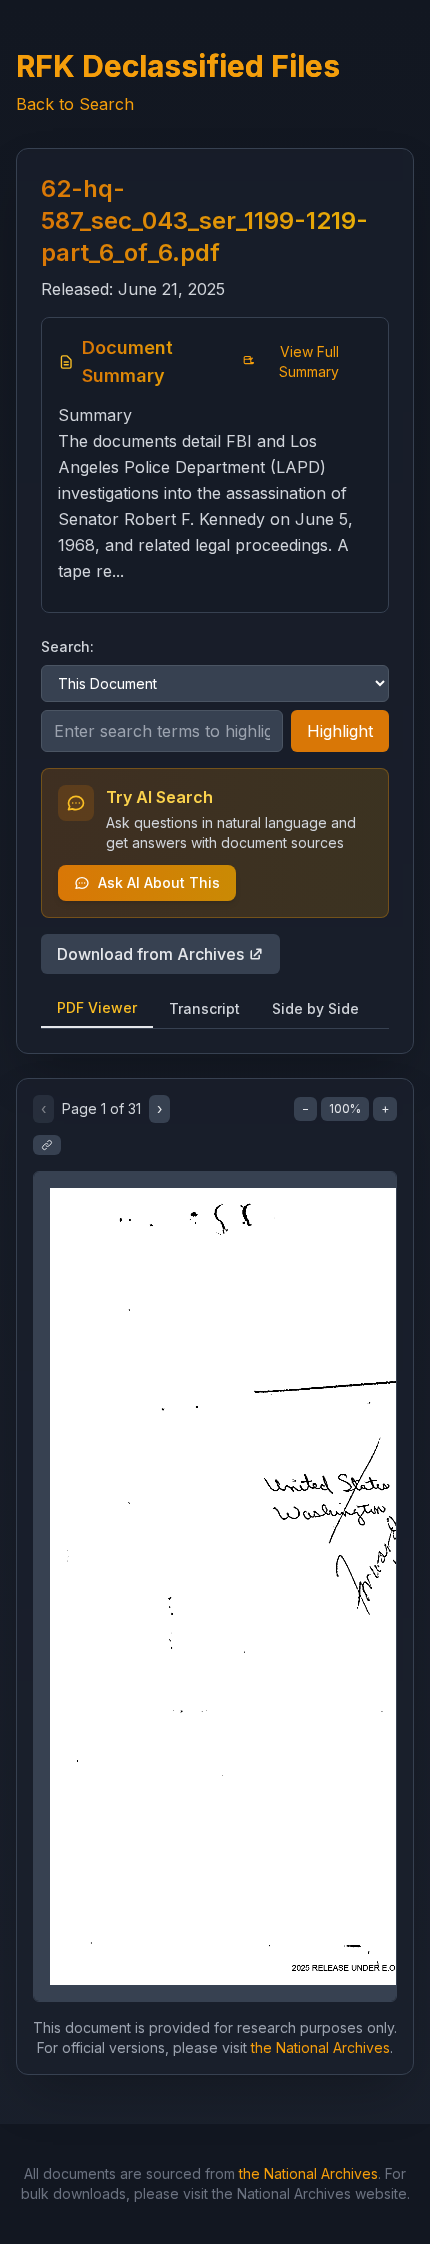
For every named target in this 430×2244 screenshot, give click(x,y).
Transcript (204, 1008)
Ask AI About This (159, 882)
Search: (67, 646)
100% (345, 1108)
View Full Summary (309, 361)
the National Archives (320, 2047)
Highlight (340, 731)
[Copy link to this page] (47, 1145)
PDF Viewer (97, 1007)
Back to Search (75, 104)
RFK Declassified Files (178, 66)
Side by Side (315, 1008)
